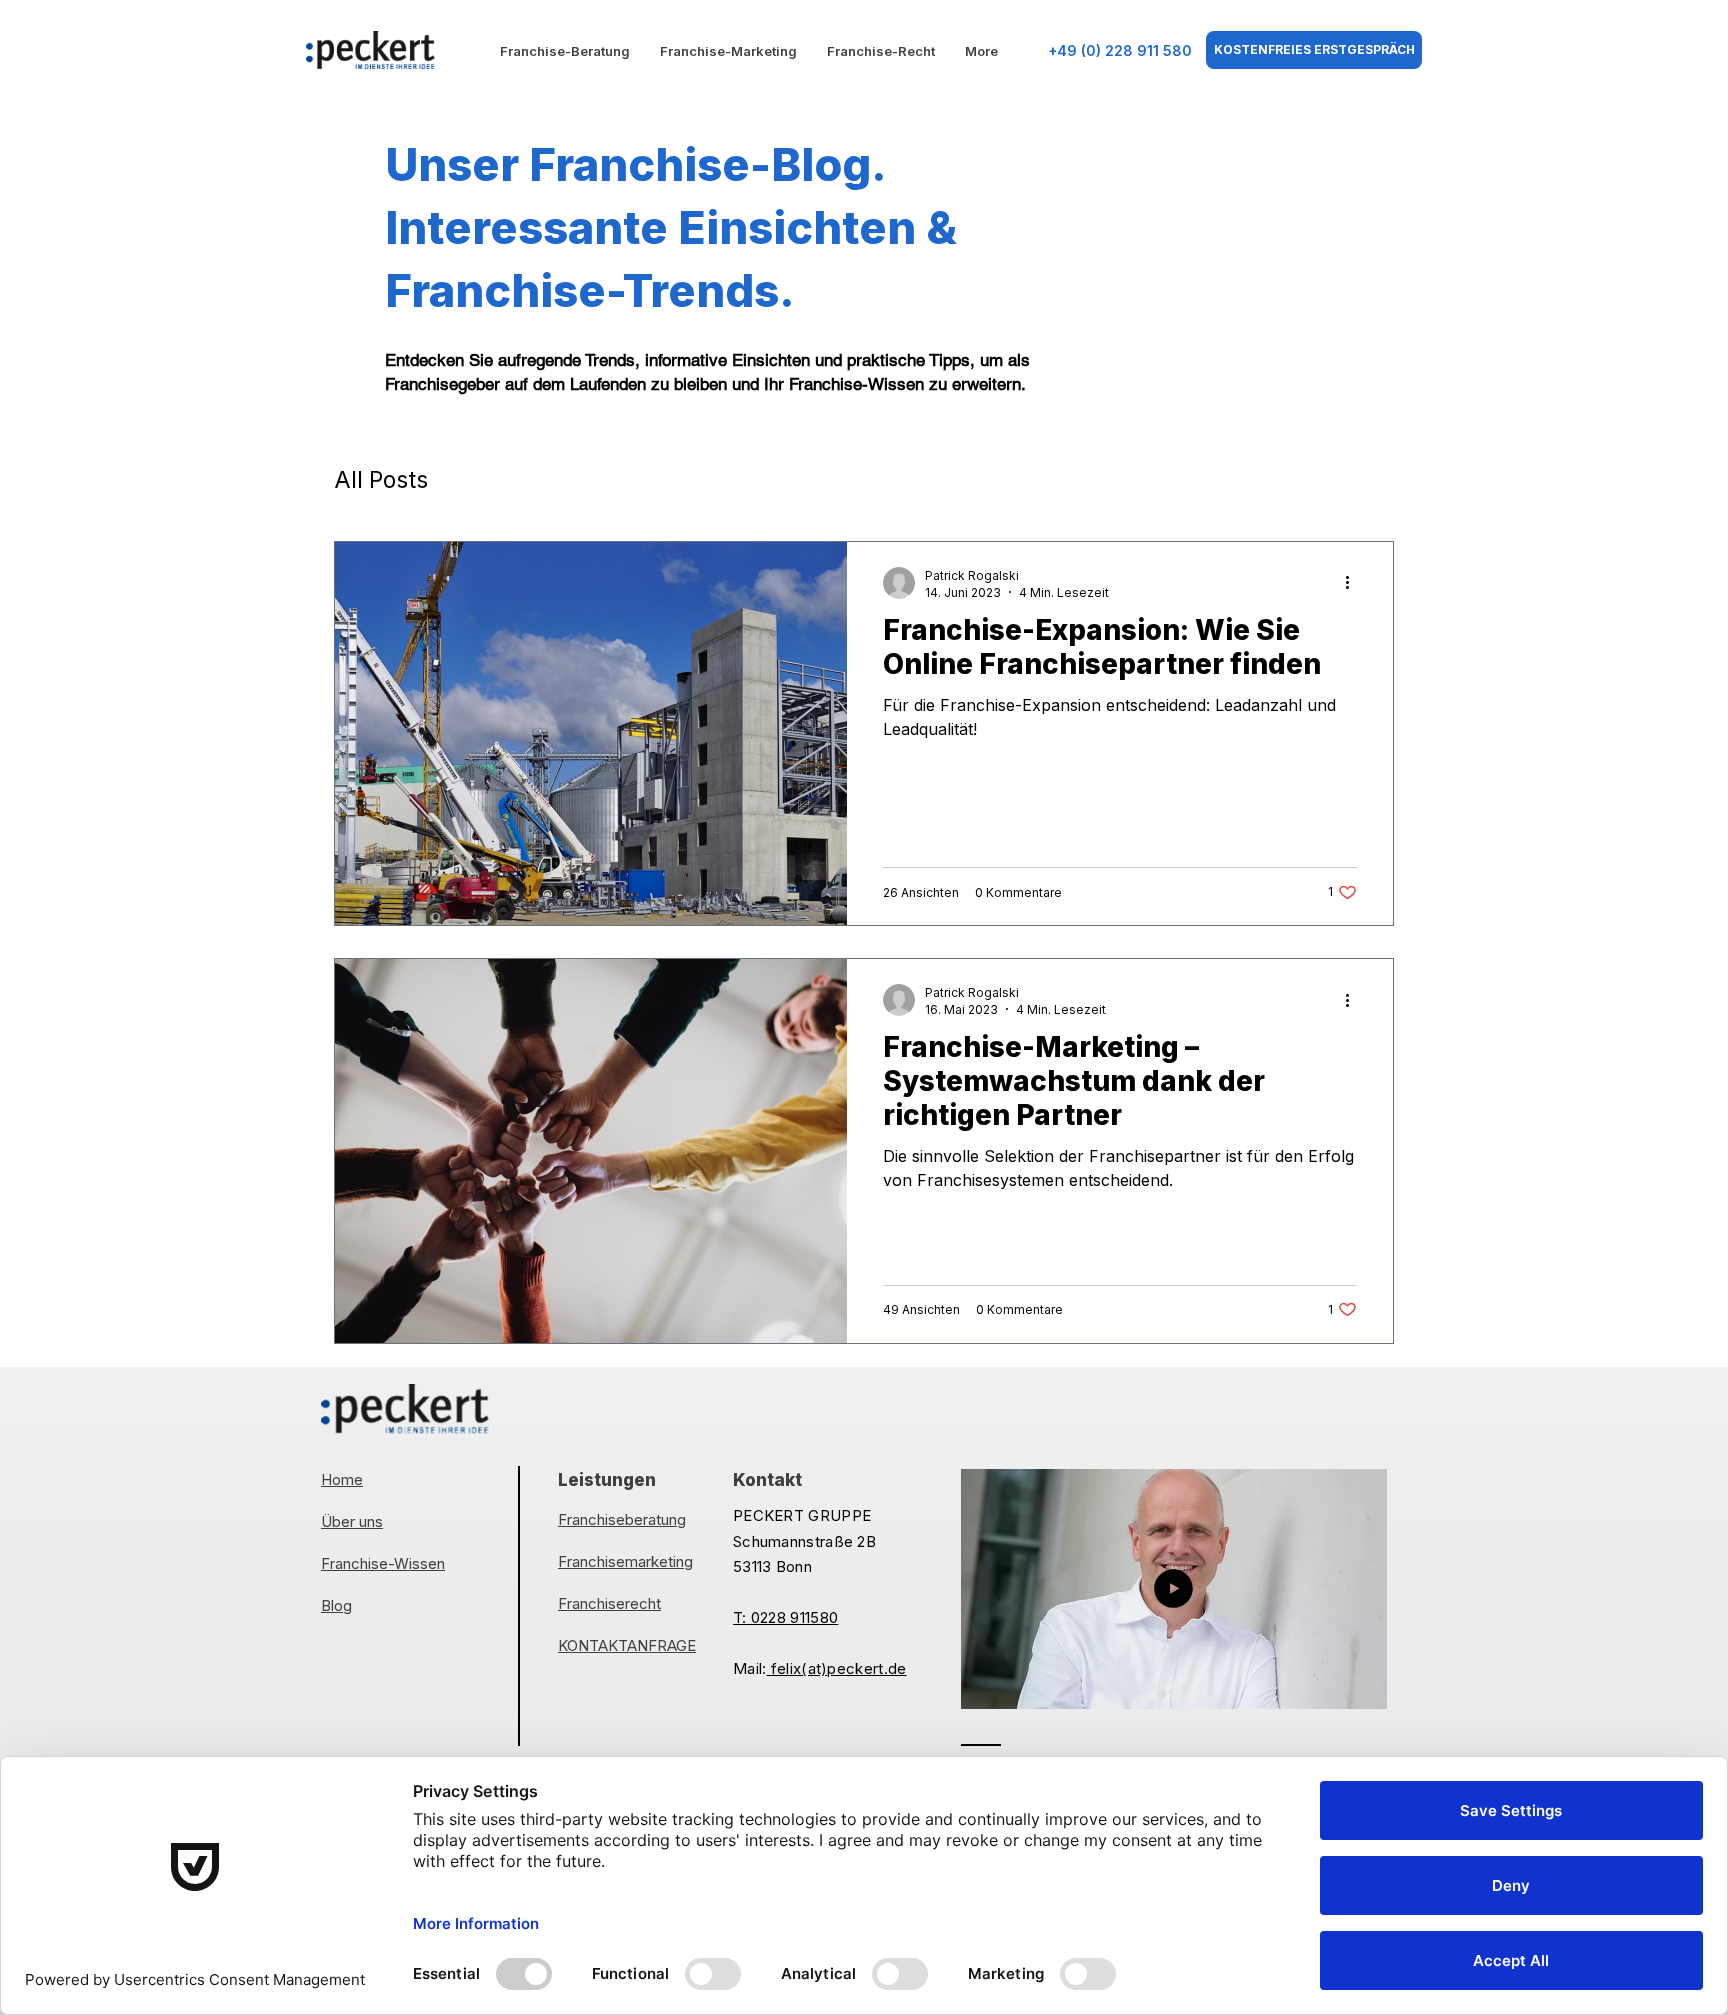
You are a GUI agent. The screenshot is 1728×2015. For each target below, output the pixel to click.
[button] (1361, 1687)
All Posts (381, 480)
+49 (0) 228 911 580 (1120, 50)
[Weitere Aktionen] (1354, 583)
